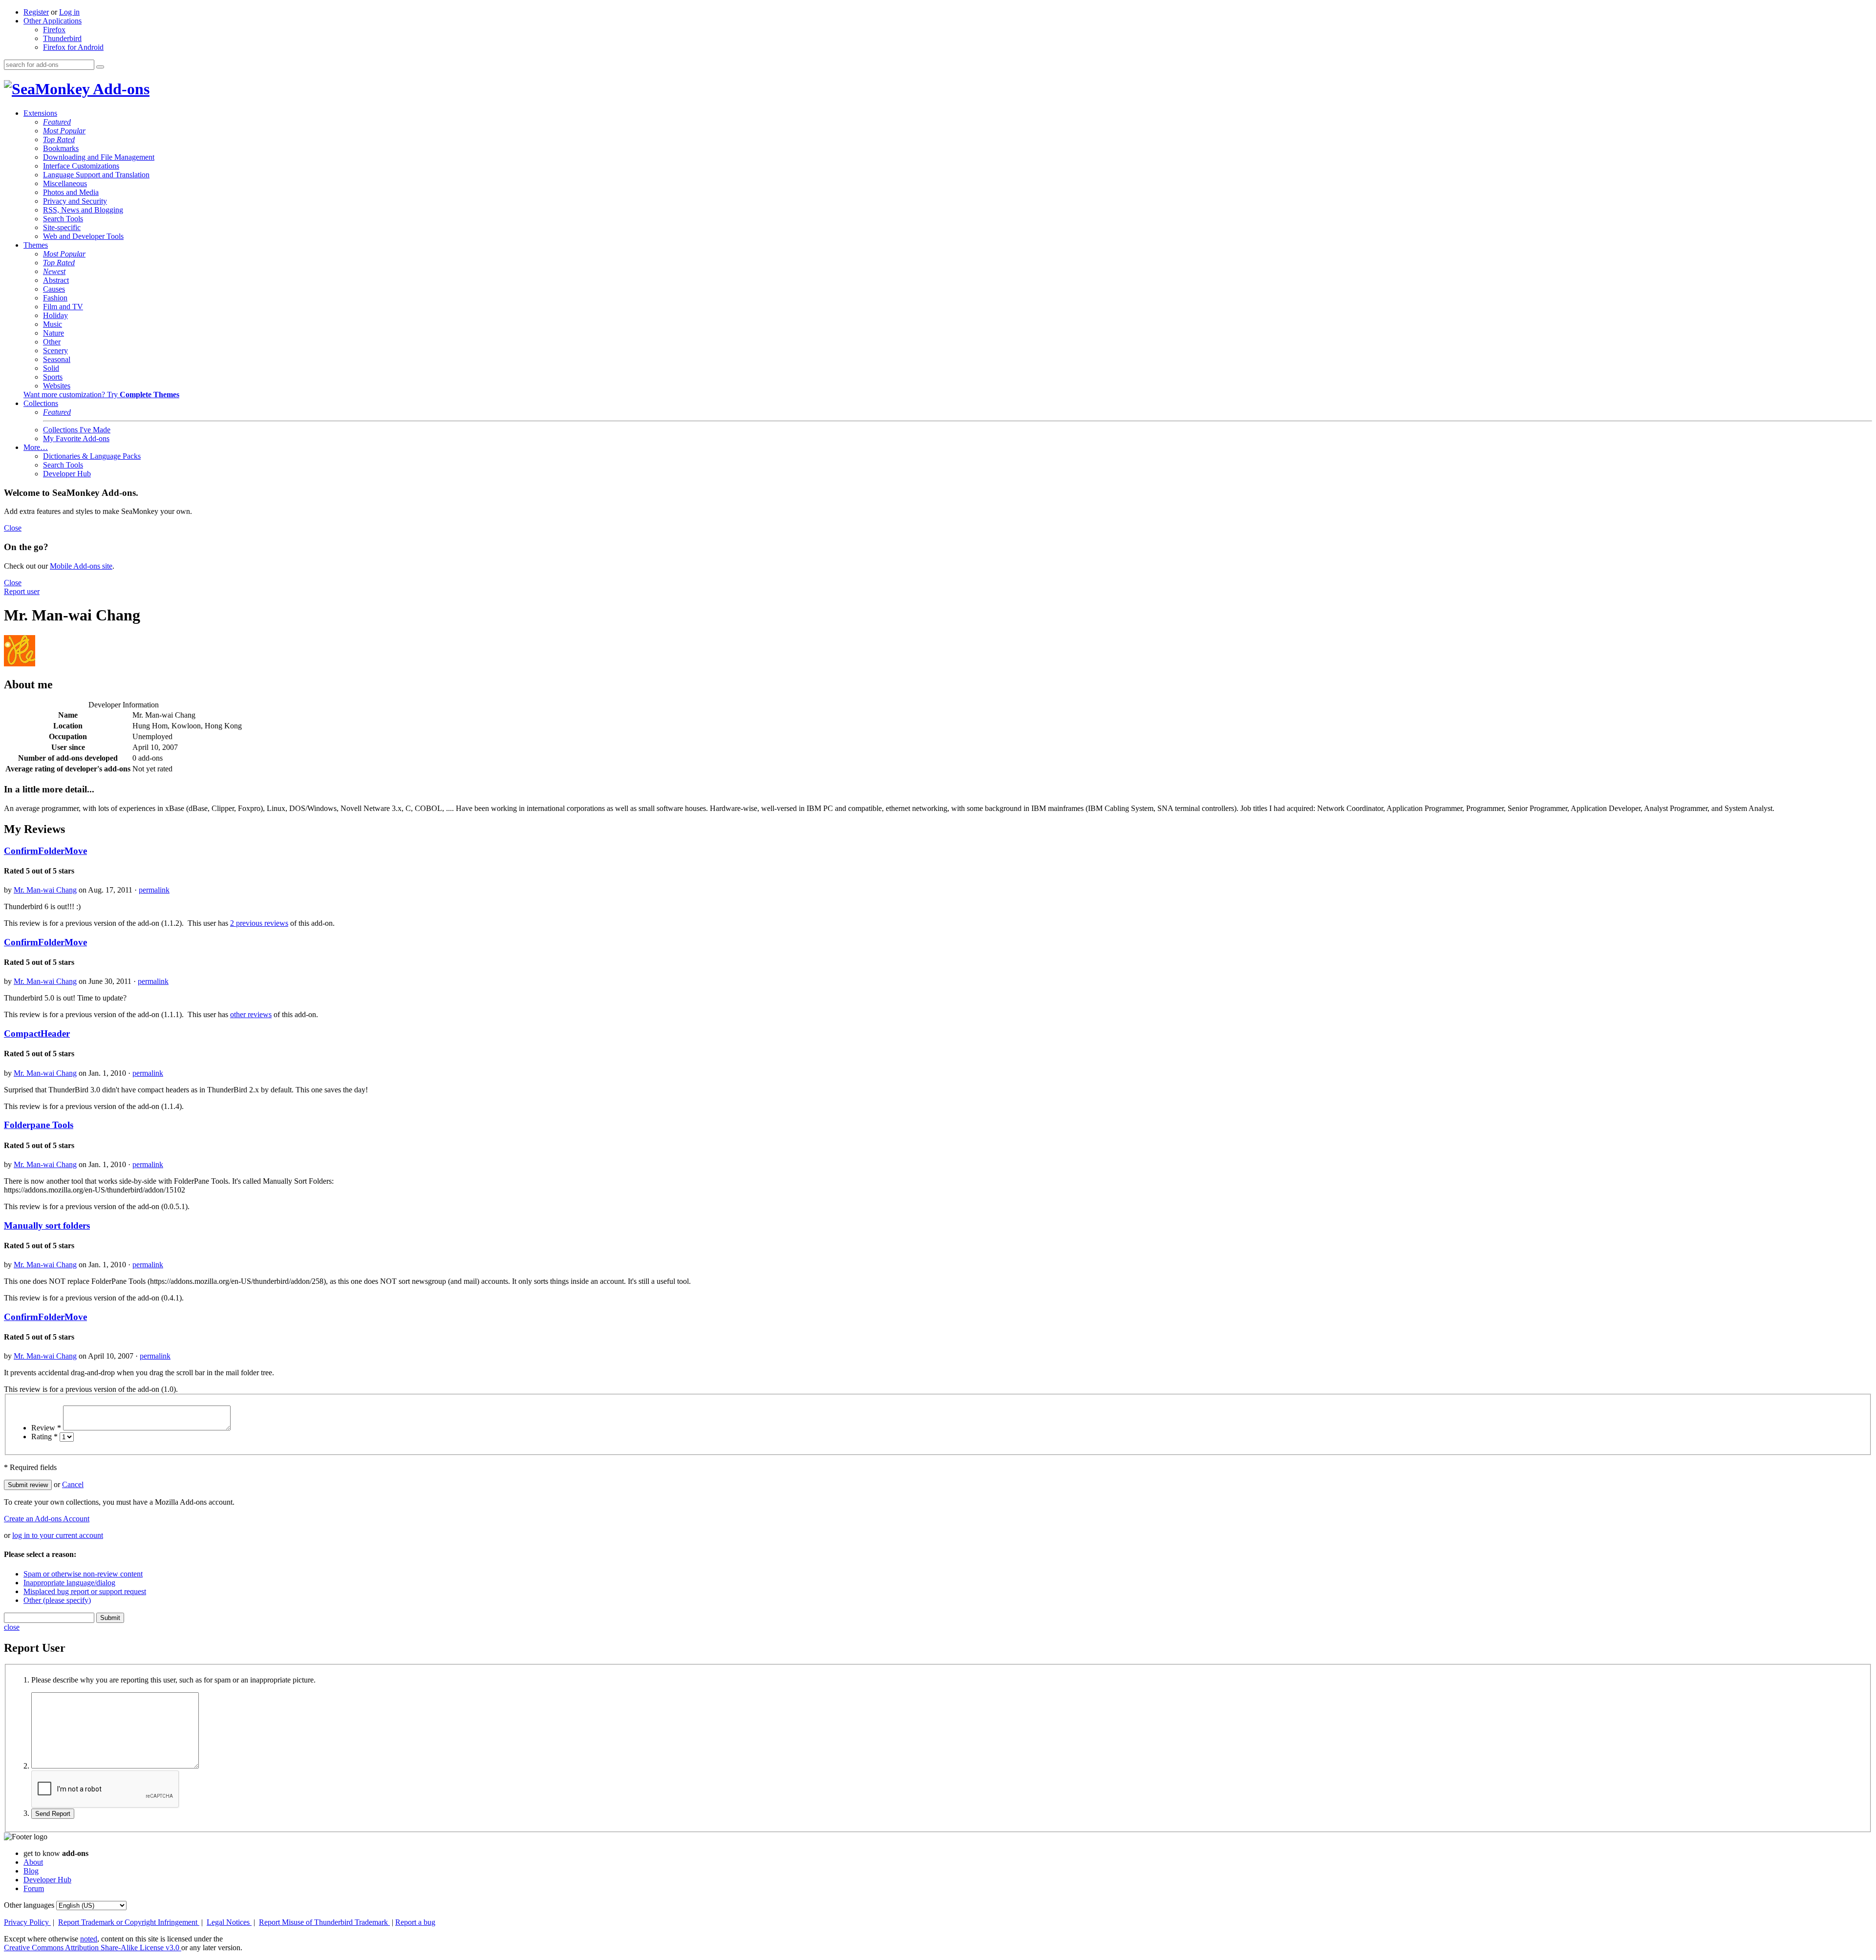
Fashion (55, 298)
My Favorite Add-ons (76, 438)
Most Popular (64, 131)
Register (36, 12)
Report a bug (415, 1922)
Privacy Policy (27, 1922)
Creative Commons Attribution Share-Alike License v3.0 (93, 1948)
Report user (22, 591)
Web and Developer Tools (83, 236)
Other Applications (53, 21)
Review (46, 1428)
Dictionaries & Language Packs (92, 456)
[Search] (100, 67)
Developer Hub (67, 474)
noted (89, 1939)
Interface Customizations (81, 166)
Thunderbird (62, 38)
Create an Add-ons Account (47, 1519)
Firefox (54, 30)
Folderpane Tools (39, 1125)
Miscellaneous (65, 183)
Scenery (55, 351)
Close (13, 528)
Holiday (55, 315)
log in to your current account (58, 1535)
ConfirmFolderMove (45, 851)
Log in (69, 12)
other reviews (251, 1014)
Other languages (29, 1905)
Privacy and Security (75, 201)
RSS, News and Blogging (83, 210)
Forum (34, 1888)
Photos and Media (71, 192)
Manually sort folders (47, 1225)
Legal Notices (229, 1922)
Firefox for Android (73, 47)
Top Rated (59, 139)
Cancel (73, 1484)
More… (36, 447)
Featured (57, 122)
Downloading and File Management (99, 157)
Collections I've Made (77, 430)
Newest (54, 271)
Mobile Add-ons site (81, 566)
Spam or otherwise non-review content (83, 1574)
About (33, 1862)
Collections (41, 403)
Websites (57, 386)
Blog (31, 1871)
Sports (53, 377)
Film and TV (63, 307)
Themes (36, 245)
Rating (44, 1437)
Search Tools (63, 219)
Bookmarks (61, 148)
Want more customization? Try (101, 394)
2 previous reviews (259, 923)
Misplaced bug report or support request (85, 1591)
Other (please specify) (57, 1600)
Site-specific (62, 227)
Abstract (56, 280)
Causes (54, 289)
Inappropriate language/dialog (69, 1583)
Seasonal (57, 359)
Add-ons (120, 89)
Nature (53, 333)
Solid (51, 368)
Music (53, 324)
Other (52, 342)
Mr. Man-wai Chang (45, 890)
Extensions (40, 113)
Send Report (53, 1814)
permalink (154, 890)
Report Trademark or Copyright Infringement (129, 1922)
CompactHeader (37, 1033)
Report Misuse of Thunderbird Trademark (324, 1922)
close (12, 1627)
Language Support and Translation (96, 175)
